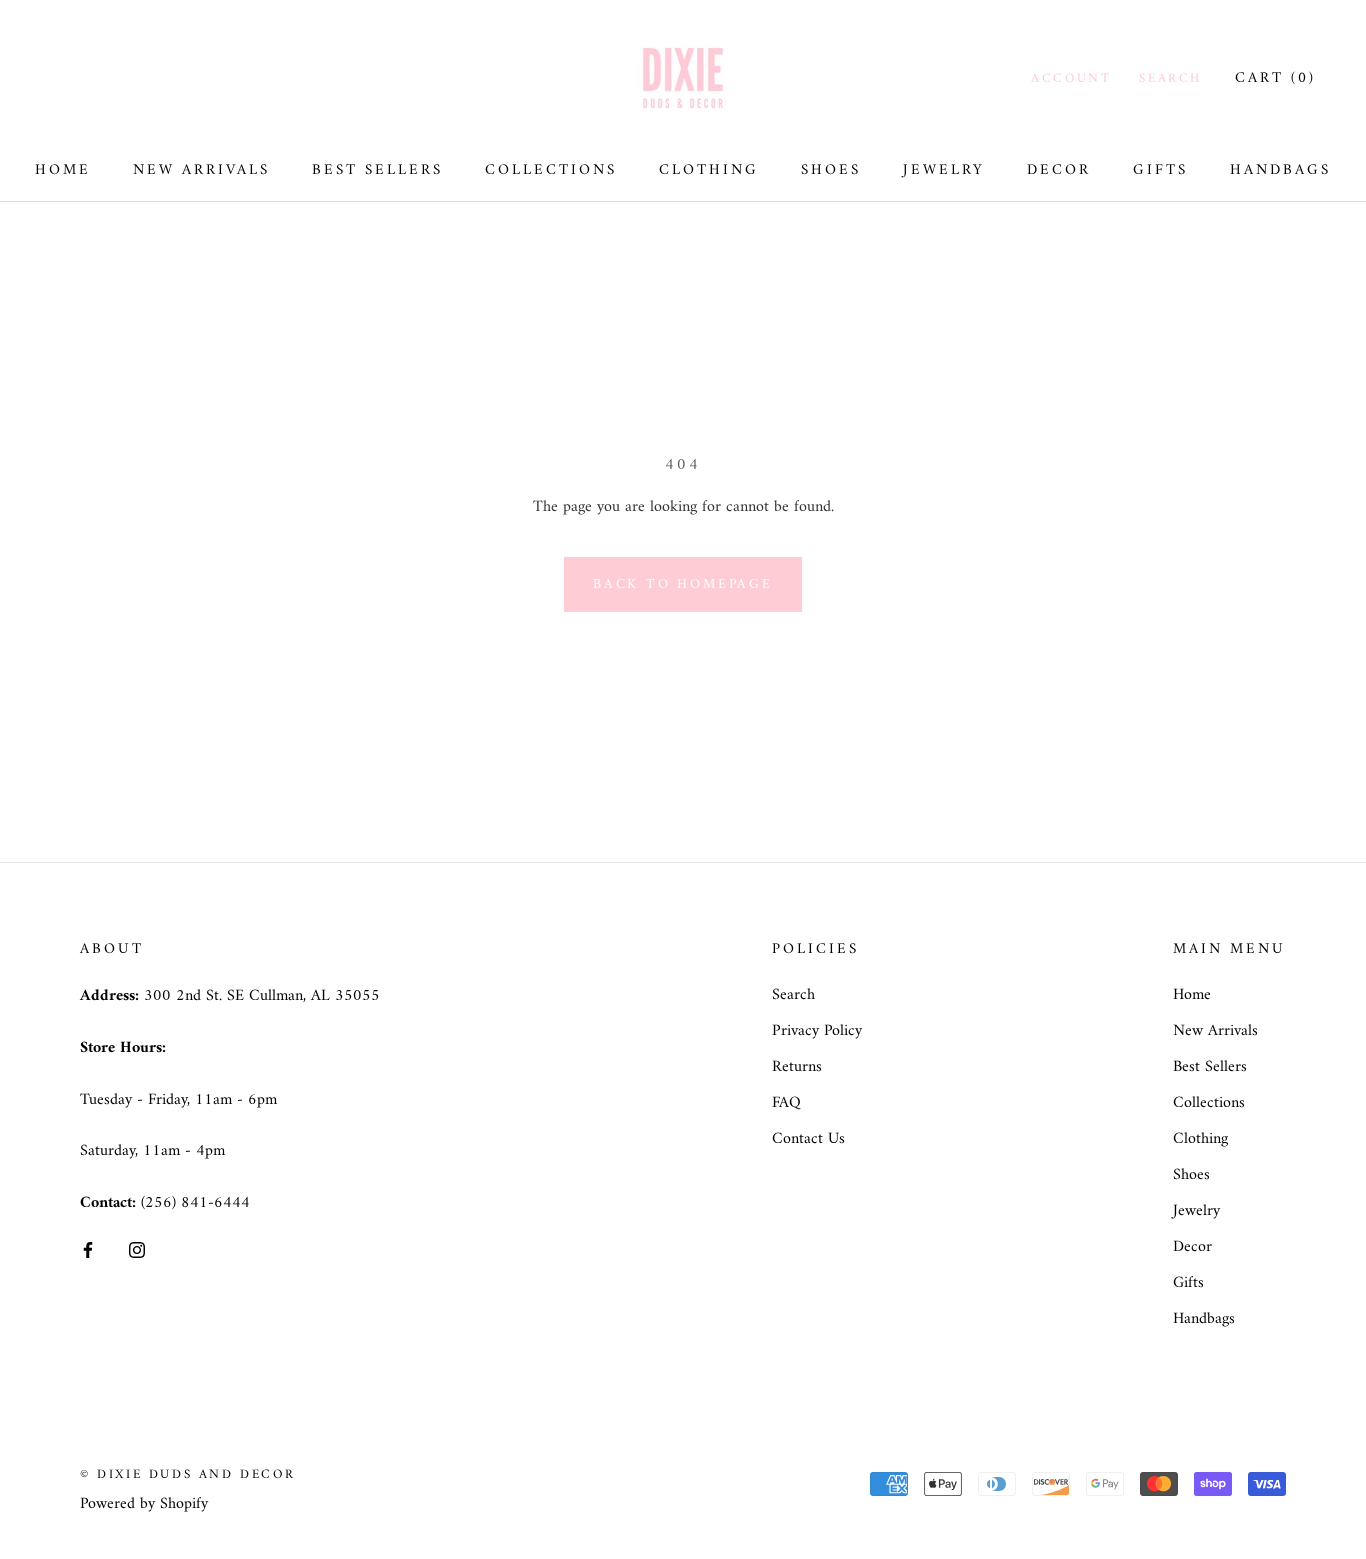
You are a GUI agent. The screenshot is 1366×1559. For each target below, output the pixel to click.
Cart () (1275, 78)
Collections (551, 170)
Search (1170, 78)
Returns (797, 1067)
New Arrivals (201, 170)
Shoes (831, 170)
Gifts (1160, 170)
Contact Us (808, 1139)
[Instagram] (137, 1250)
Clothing (709, 170)
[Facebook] (88, 1250)
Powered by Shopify (144, 1504)
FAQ (786, 1103)
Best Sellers (377, 170)
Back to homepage (683, 584)
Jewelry (944, 170)
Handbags (1280, 170)
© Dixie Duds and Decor (187, 1474)
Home (63, 170)
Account (1071, 78)
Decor (1059, 170)
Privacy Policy (817, 1031)
